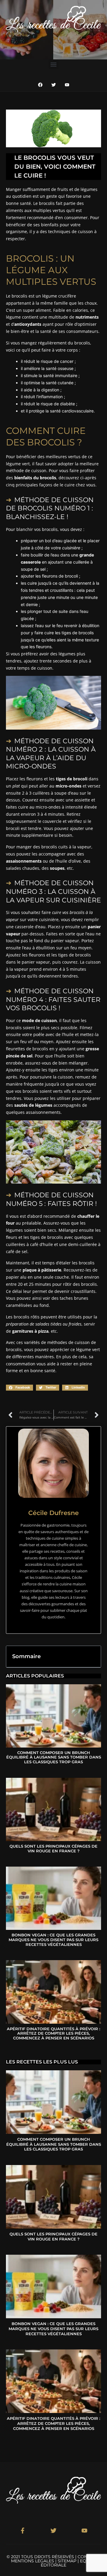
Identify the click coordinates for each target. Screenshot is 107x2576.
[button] (54, 64)
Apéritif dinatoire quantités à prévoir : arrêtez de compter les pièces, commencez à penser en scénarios (53, 2033)
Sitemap (67, 2561)
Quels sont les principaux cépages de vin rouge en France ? (53, 1848)
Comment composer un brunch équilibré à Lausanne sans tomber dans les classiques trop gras (54, 1757)
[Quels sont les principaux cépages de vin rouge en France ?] (53, 1809)
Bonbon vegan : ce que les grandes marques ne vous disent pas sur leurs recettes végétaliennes (53, 1939)
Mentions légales (33, 2561)
